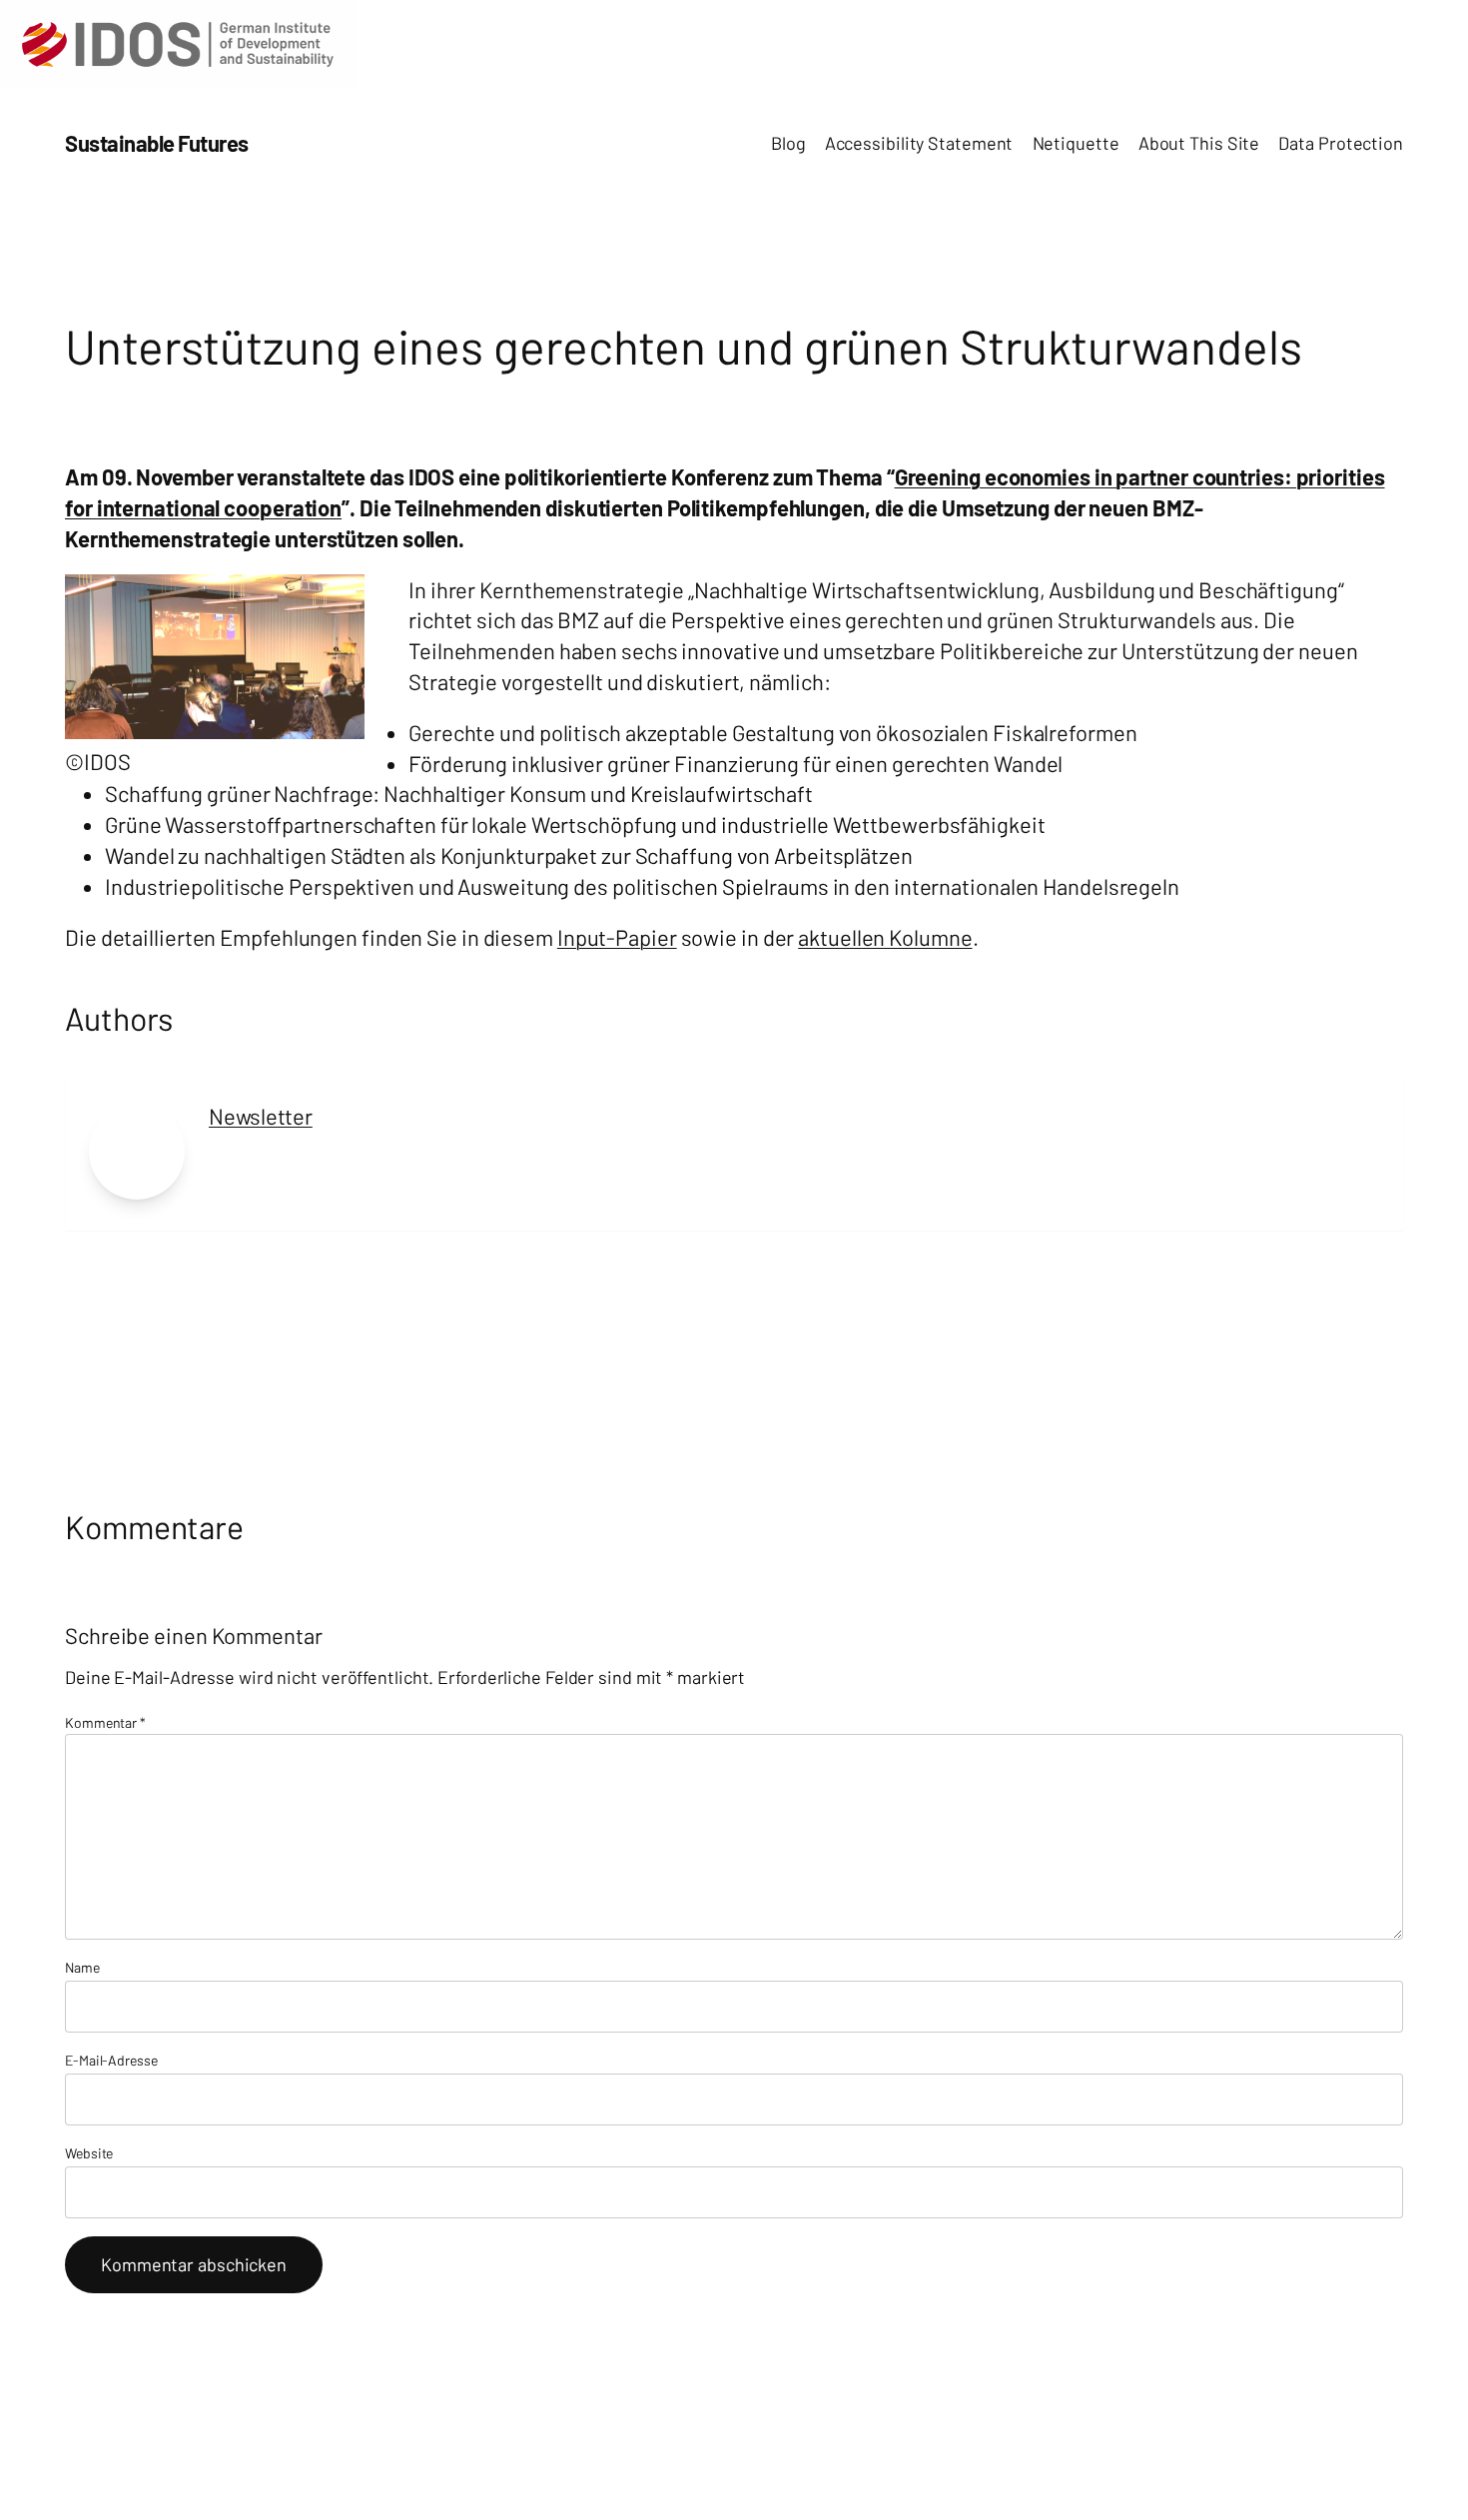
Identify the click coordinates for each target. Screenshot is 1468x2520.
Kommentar (105, 1722)
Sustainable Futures (157, 143)
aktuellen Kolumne (885, 937)
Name (82, 1967)
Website (89, 2153)
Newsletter (261, 1116)
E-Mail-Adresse (111, 2060)
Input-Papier (617, 937)
